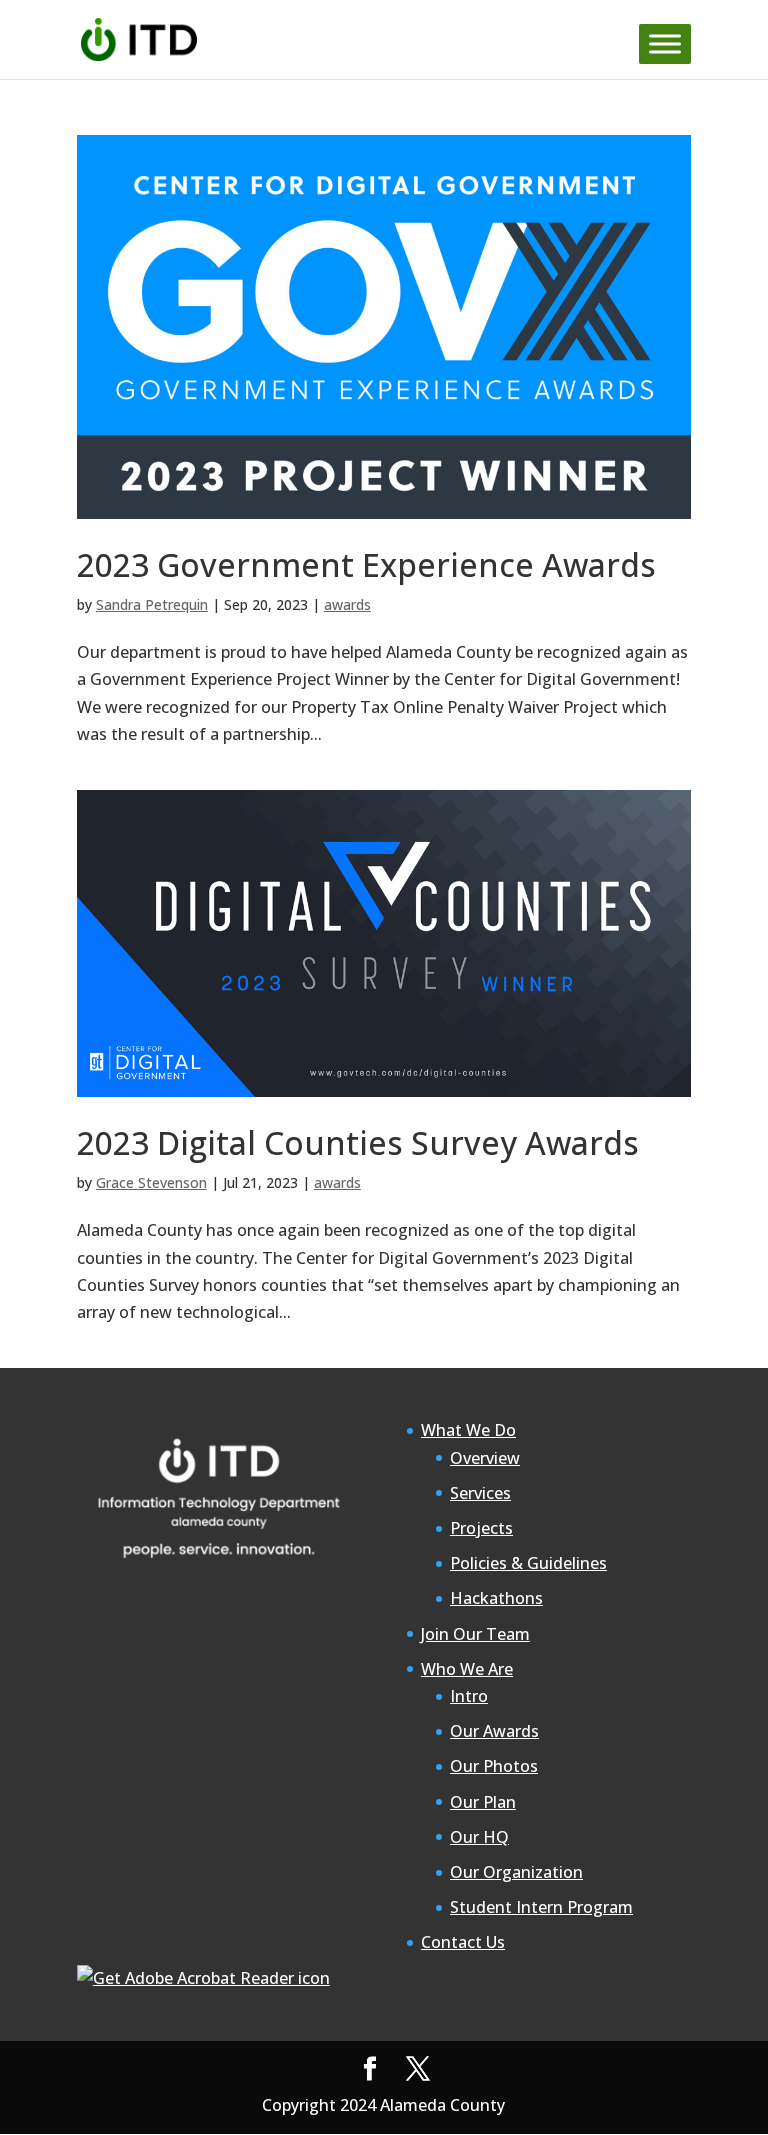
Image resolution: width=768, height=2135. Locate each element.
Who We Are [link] (467, 1669)
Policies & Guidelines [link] (528, 1563)
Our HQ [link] (479, 1837)
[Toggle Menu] (665, 43)
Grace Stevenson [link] (151, 1182)
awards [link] (347, 604)
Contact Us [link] (463, 1942)
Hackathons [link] (496, 1598)
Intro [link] (469, 1696)
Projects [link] (481, 1528)
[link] (139, 38)
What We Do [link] (468, 1430)
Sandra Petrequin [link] (152, 604)
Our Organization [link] (516, 1872)
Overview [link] (485, 1458)
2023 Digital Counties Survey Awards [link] (358, 1142)
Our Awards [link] (494, 1731)
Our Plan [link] (483, 1802)
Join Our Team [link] (475, 1634)
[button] (370, 2069)
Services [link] (480, 1493)
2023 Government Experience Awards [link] (366, 564)
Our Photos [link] (494, 1766)
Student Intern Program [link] (541, 1907)
